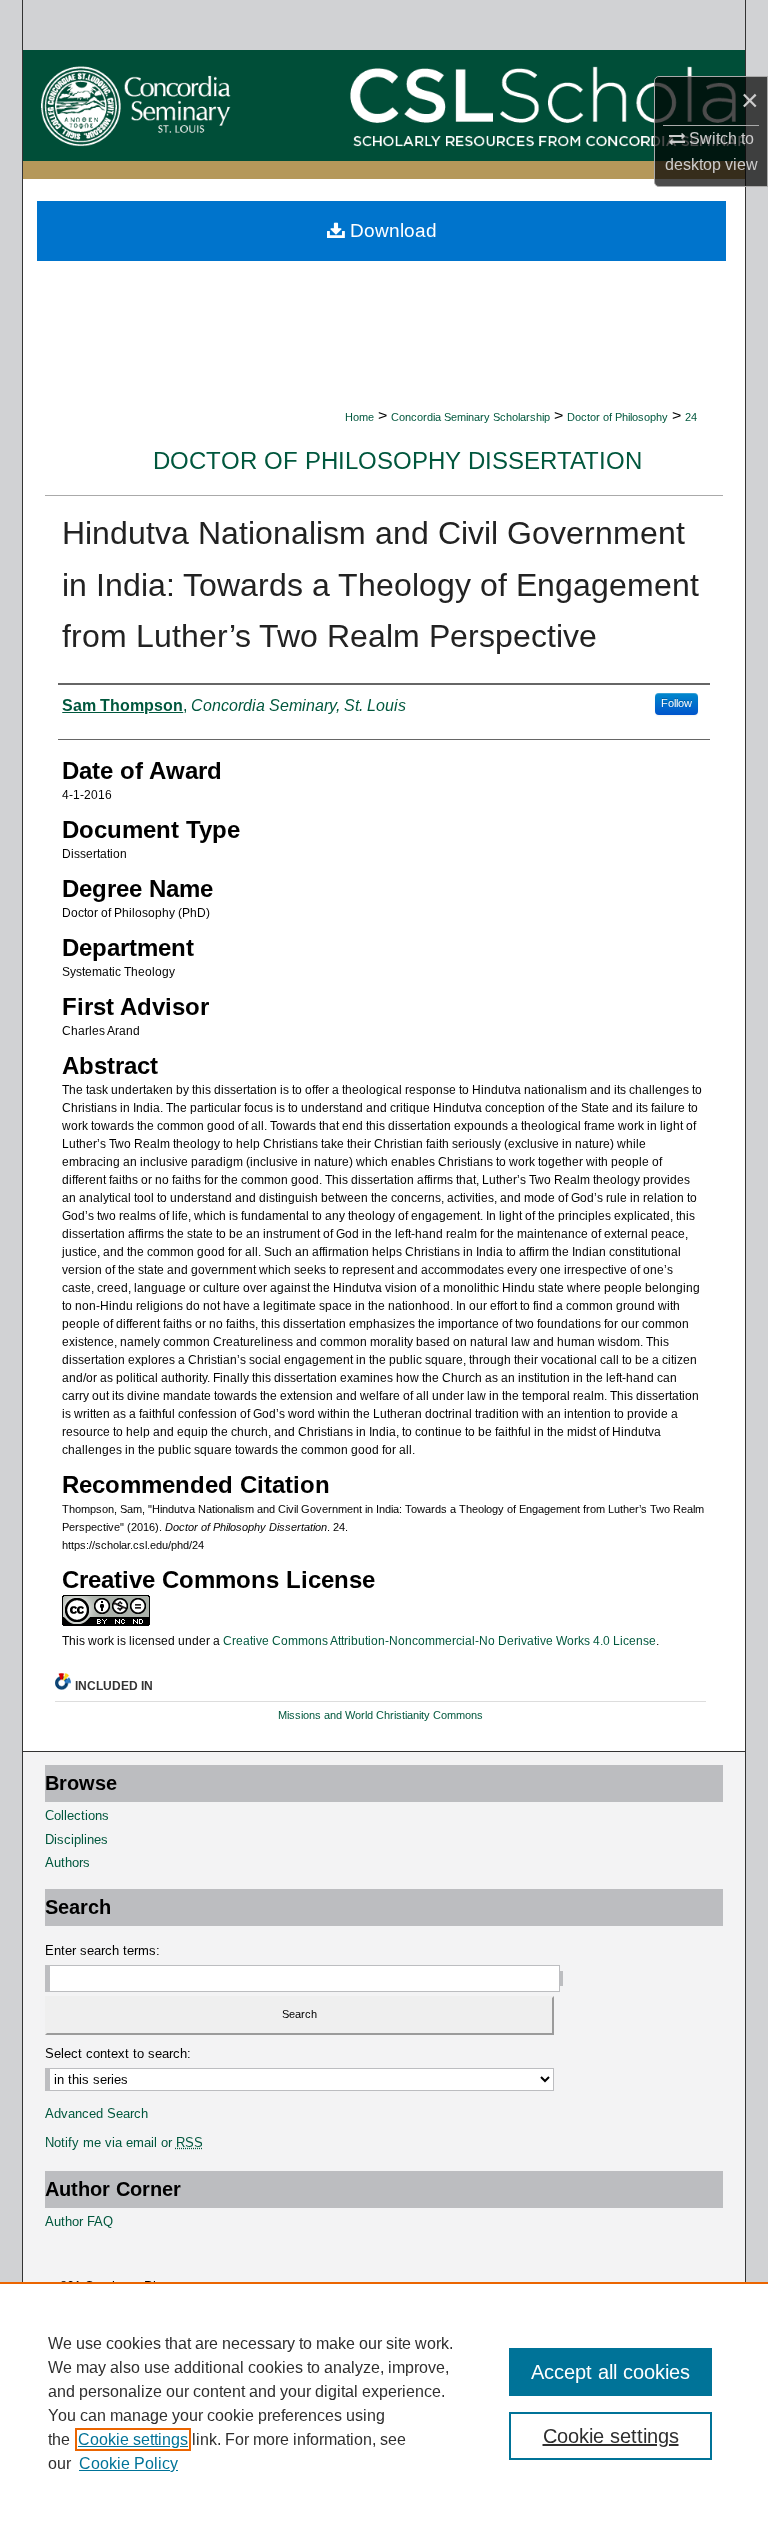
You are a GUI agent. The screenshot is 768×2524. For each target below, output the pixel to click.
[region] (384, 2403)
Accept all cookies (610, 2372)
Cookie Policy (128, 2463)
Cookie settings (133, 2439)
